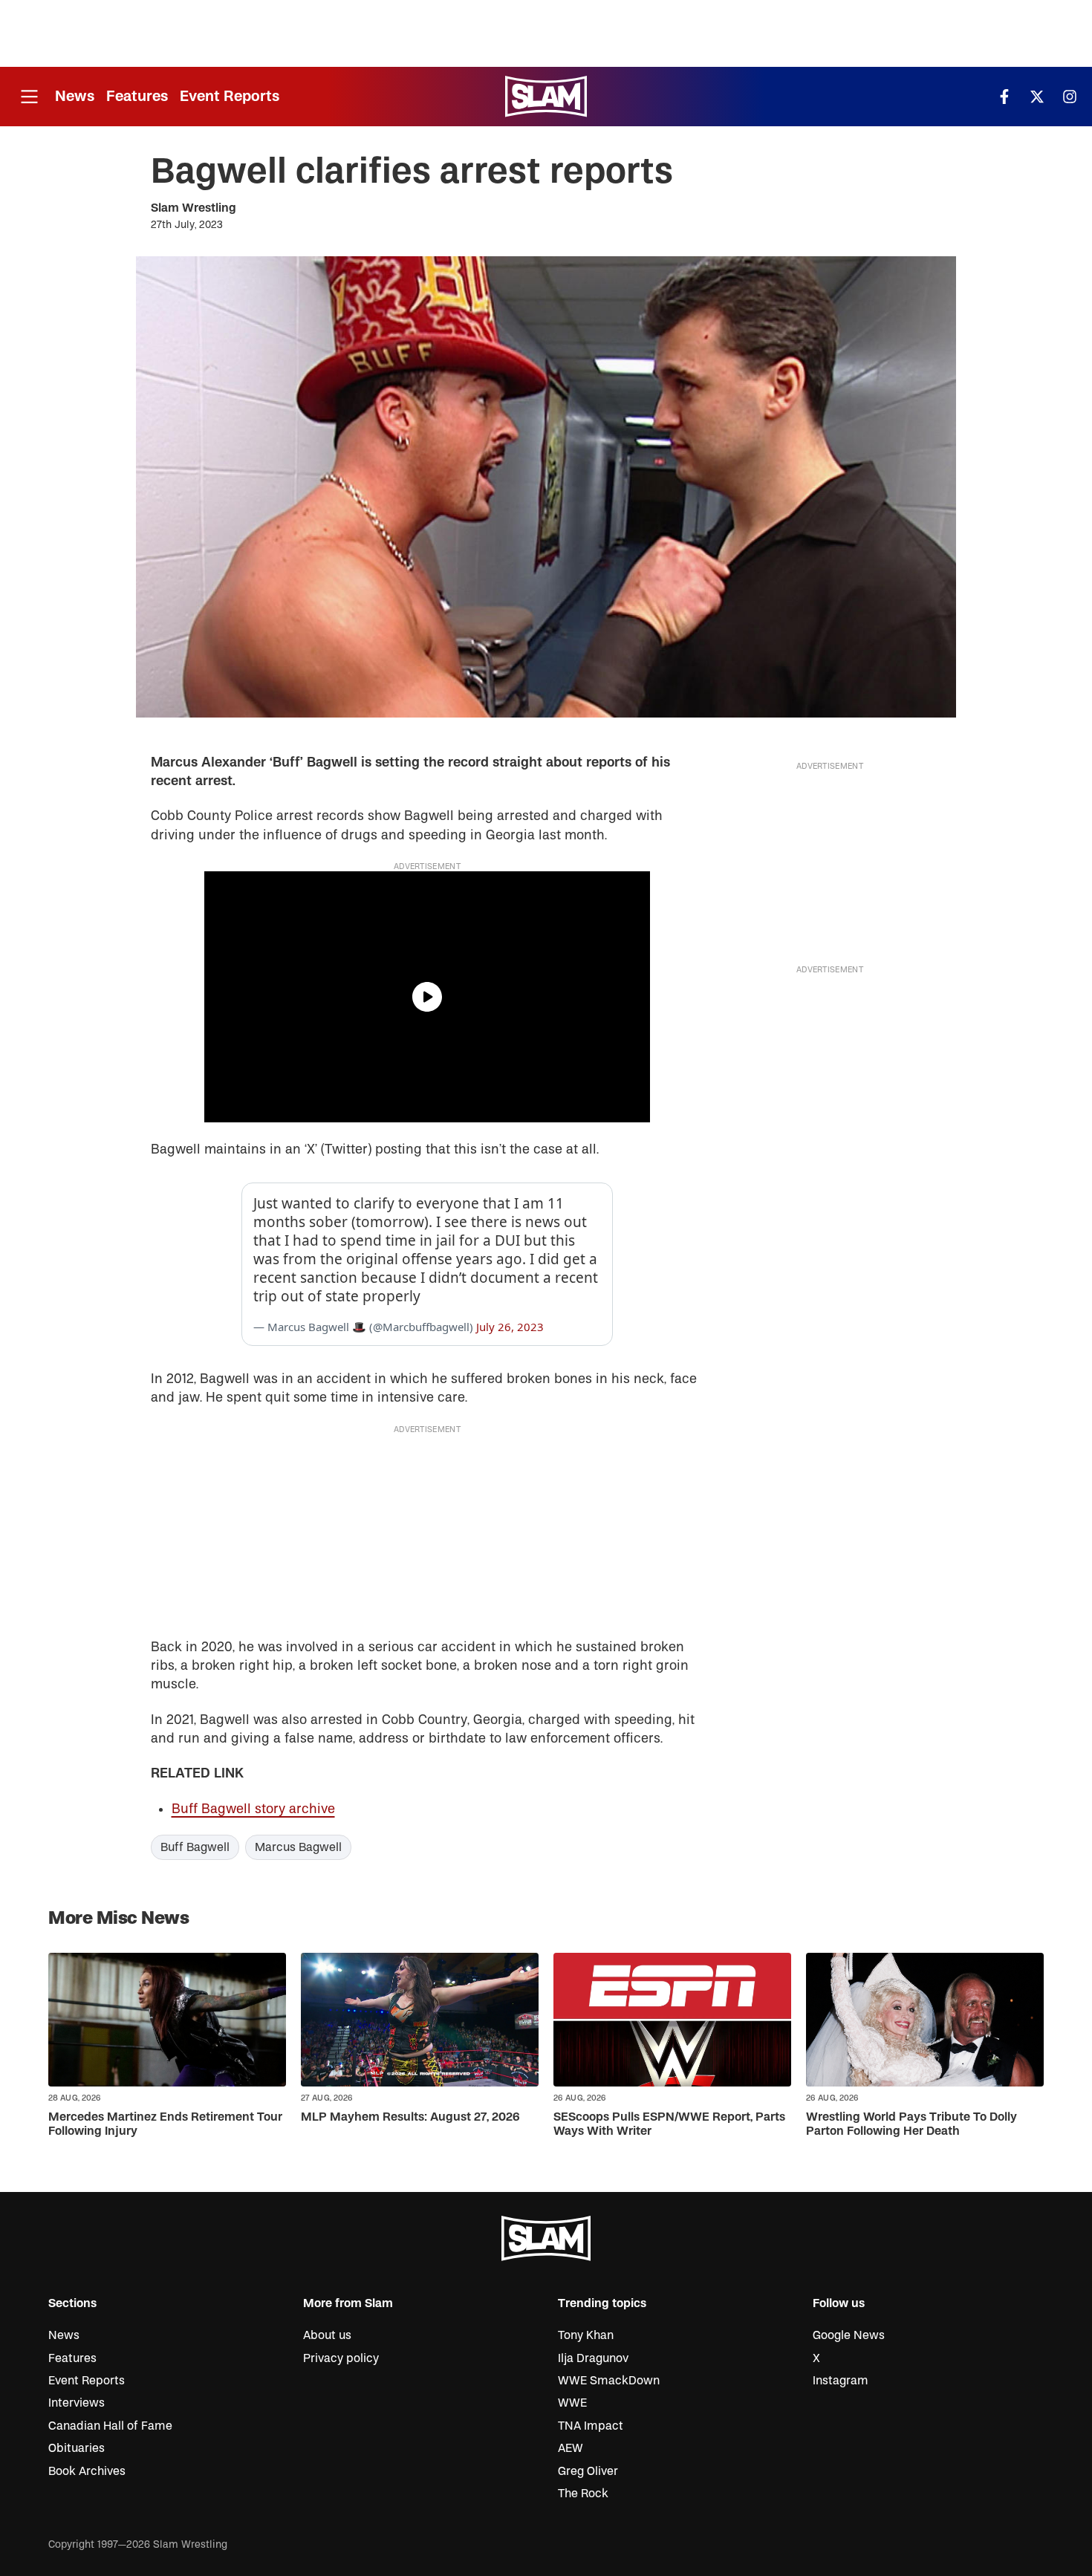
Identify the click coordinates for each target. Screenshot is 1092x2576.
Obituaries (77, 2448)
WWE (572, 2403)
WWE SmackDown (609, 2381)
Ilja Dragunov (593, 2358)
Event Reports (230, 96)
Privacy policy (341, 2358)
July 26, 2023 (510, 1327)
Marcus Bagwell (298, 1847)
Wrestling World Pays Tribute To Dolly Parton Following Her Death (911, 2124)
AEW (571, 2448)
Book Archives (87, 2471)
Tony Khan (586, 2335)
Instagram (841, 2381)
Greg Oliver (588, 2471)
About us (327, 2335)
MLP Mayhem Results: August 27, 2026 (410, 2117)
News (75, 96)
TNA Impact (591, 2426)
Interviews (77, 2403)
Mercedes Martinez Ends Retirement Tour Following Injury (165, 2124)
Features (137, 96)
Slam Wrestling (194, 208)
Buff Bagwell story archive (253, 1809)
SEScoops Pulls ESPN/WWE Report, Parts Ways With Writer (669, 2124)
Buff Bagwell (195, 1847)
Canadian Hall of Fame (110, 2426)
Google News (849, 2335)
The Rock (583, 2494)
